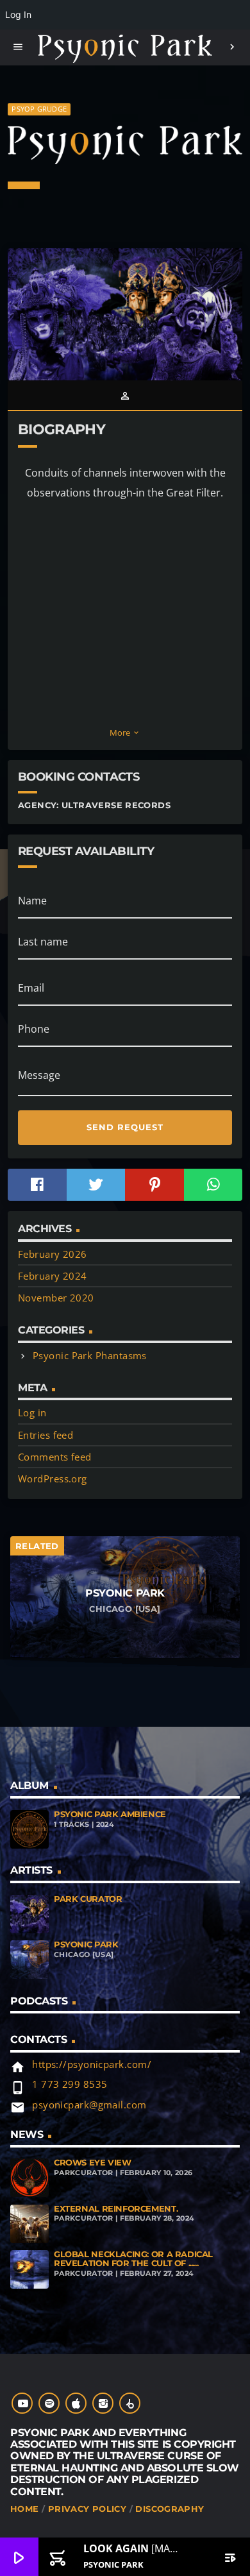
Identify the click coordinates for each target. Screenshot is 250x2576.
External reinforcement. (116, 2209)
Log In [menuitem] (18, 14)
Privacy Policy (87, 2509)
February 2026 (53, 1254)
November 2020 (56, 1298)
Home (25, 2509)
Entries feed (46, 1435)
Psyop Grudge (39, 109)
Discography (170, 2509)
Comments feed (55, 1457)
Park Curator (88, 1899)
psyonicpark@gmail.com (89, 2105)
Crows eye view (93, 2163)
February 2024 (53, 1276)
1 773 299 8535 (70, 2084)
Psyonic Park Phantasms (90, 1355)
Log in (32, 1412)
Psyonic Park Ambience (110, 1814)
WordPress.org (53, 1479)
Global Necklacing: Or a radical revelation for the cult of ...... (133, 2259)
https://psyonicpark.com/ (92, 2064)
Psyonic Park (86, 1945)
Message (39, 1075)
